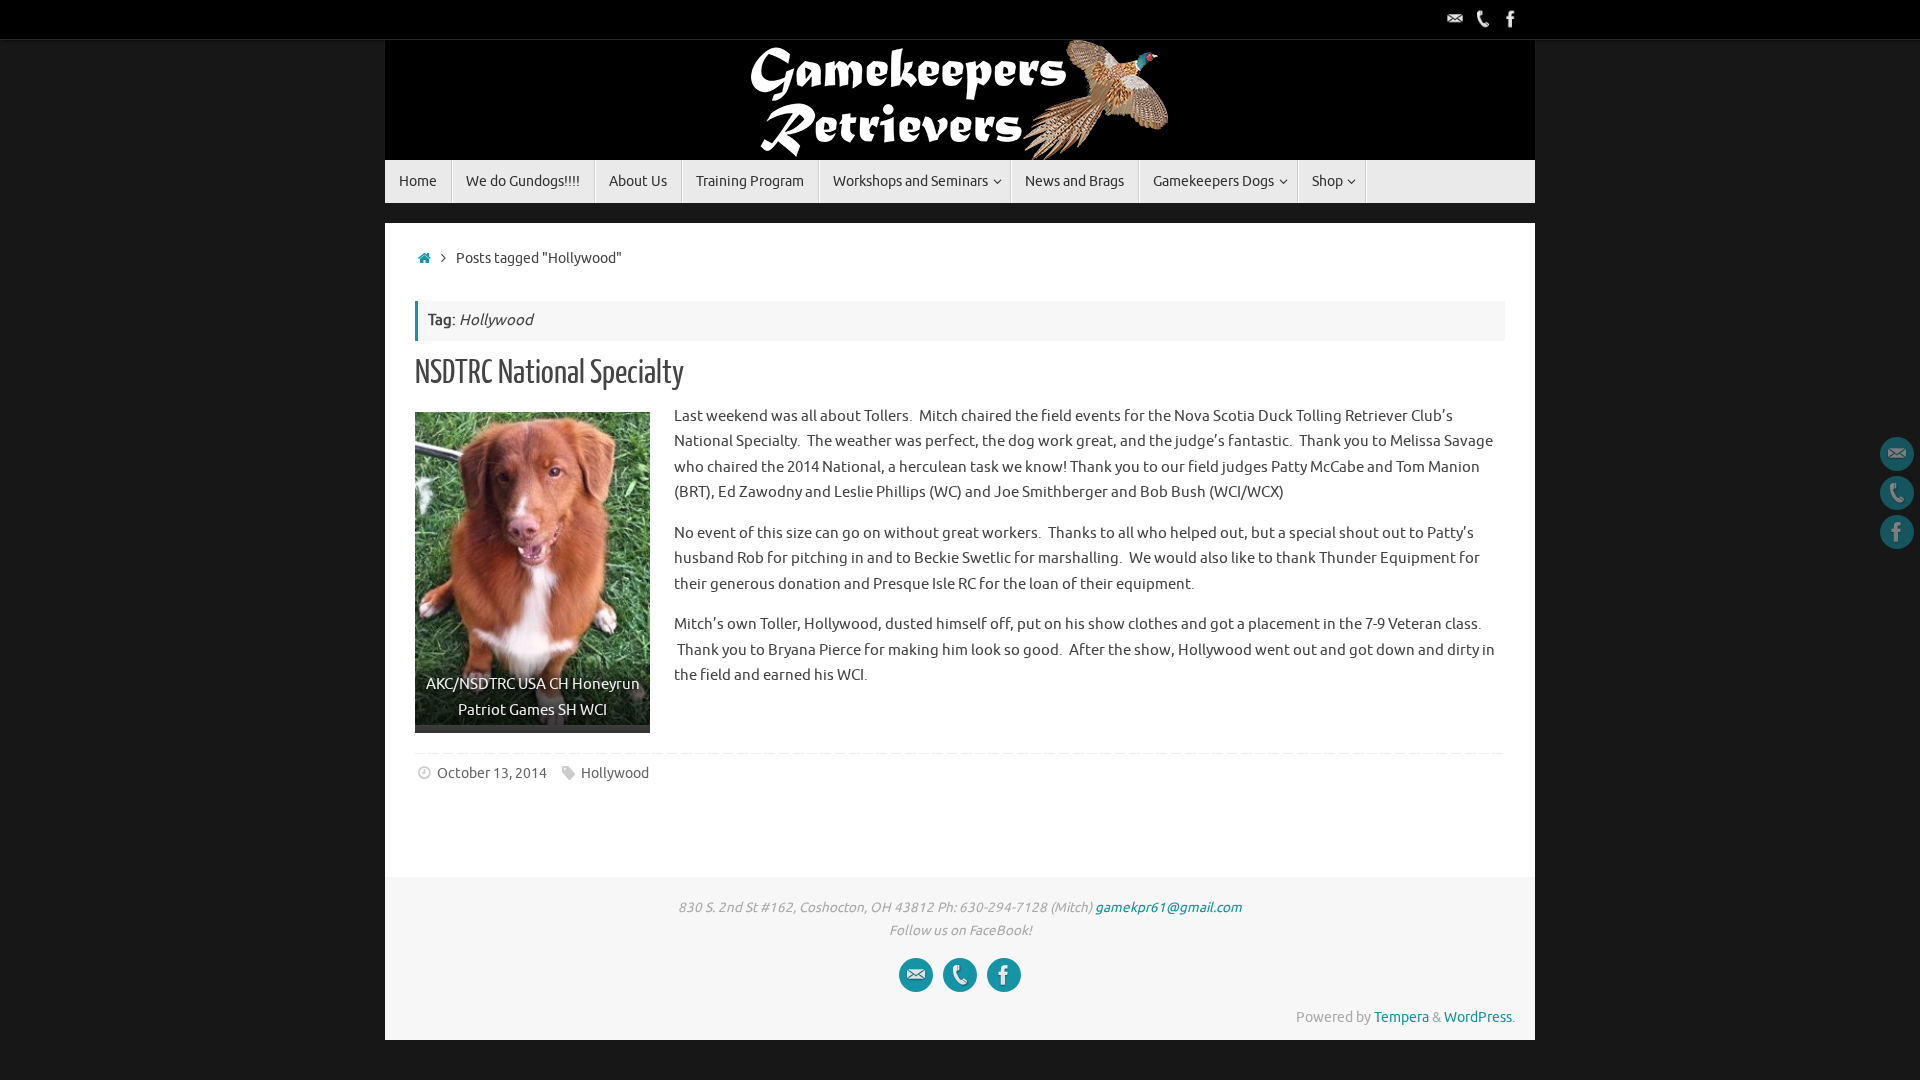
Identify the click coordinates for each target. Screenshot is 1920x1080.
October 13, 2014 (492, 773)
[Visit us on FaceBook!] (1511, 19)
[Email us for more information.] (1455, 19)
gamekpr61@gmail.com (1168, 907)
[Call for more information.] (1483, 19)
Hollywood (615, 773)
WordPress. (1479, 1017)
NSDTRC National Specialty (549, 373)
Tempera (1401, 1017)
